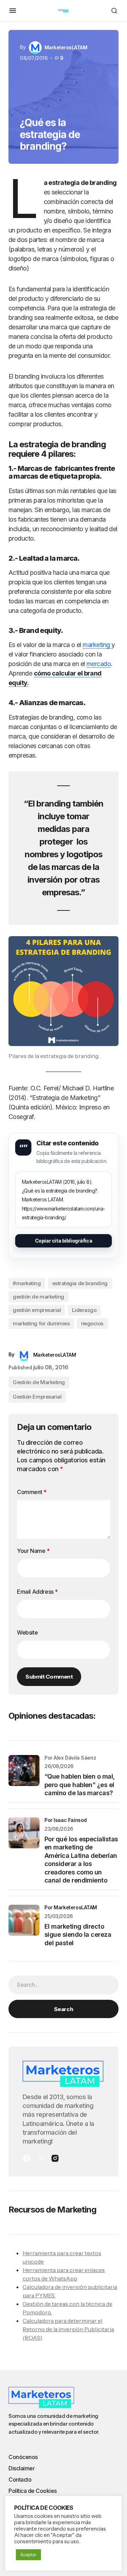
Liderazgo (84, 1310)
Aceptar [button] (28, 2555)
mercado (99, 664)
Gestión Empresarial (37, 1397)
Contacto (20, 2479)
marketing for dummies (41, 1323)
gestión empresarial (37, 1310)
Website (27, 1632)
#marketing (27, 1283)
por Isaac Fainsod (66, 1820)
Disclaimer (22, 2468)
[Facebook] (27, 2158)
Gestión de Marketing (39, 1382)
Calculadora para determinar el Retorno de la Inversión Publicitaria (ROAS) (68, 2329)
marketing (97, 645)
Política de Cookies (33, 2491)
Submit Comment (49, 1676)
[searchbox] (64, 1985)
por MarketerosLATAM (71, 1907)
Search (64, 2009)
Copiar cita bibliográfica (64, 1241)
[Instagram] (55, 2158)
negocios (92, 1323)
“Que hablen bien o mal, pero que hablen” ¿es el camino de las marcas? (80, 1785)
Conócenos (23, 2457)
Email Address (37, 1592)
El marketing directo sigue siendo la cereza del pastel (78, 1935)
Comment (32, 1492)
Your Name (33, 1551)
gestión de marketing (38, 1297)
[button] (13, 11)
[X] (41, 2158)
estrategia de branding (80, 1283)
